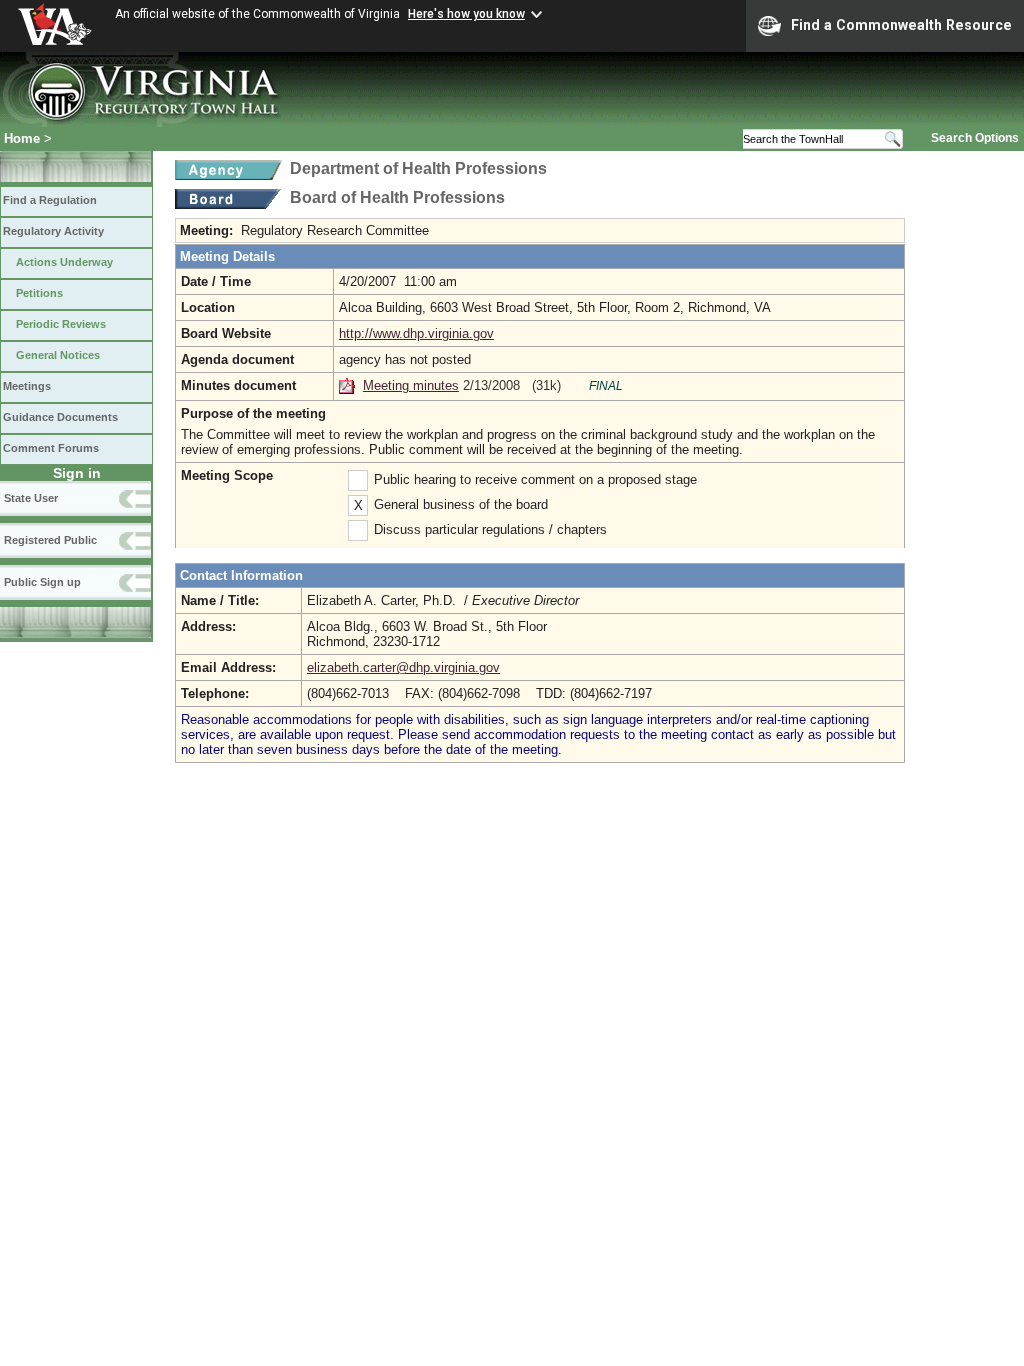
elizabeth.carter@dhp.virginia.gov (403, 667)
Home (22, 138)
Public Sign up (42, 582)
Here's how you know (466, 14)
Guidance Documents (60, 417)
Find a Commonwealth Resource (901, 25)
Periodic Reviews (61, 324)
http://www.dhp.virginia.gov (416, 333)
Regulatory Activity (53, 231)
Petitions (39, 293)
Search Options (975, 138)
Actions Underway (64, 262)
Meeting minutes (411, 385)
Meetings (27, 386)
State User (31, 498)
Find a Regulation (50, 200)
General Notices (58, 355)
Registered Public (50, 540)
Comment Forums (51, 448)
